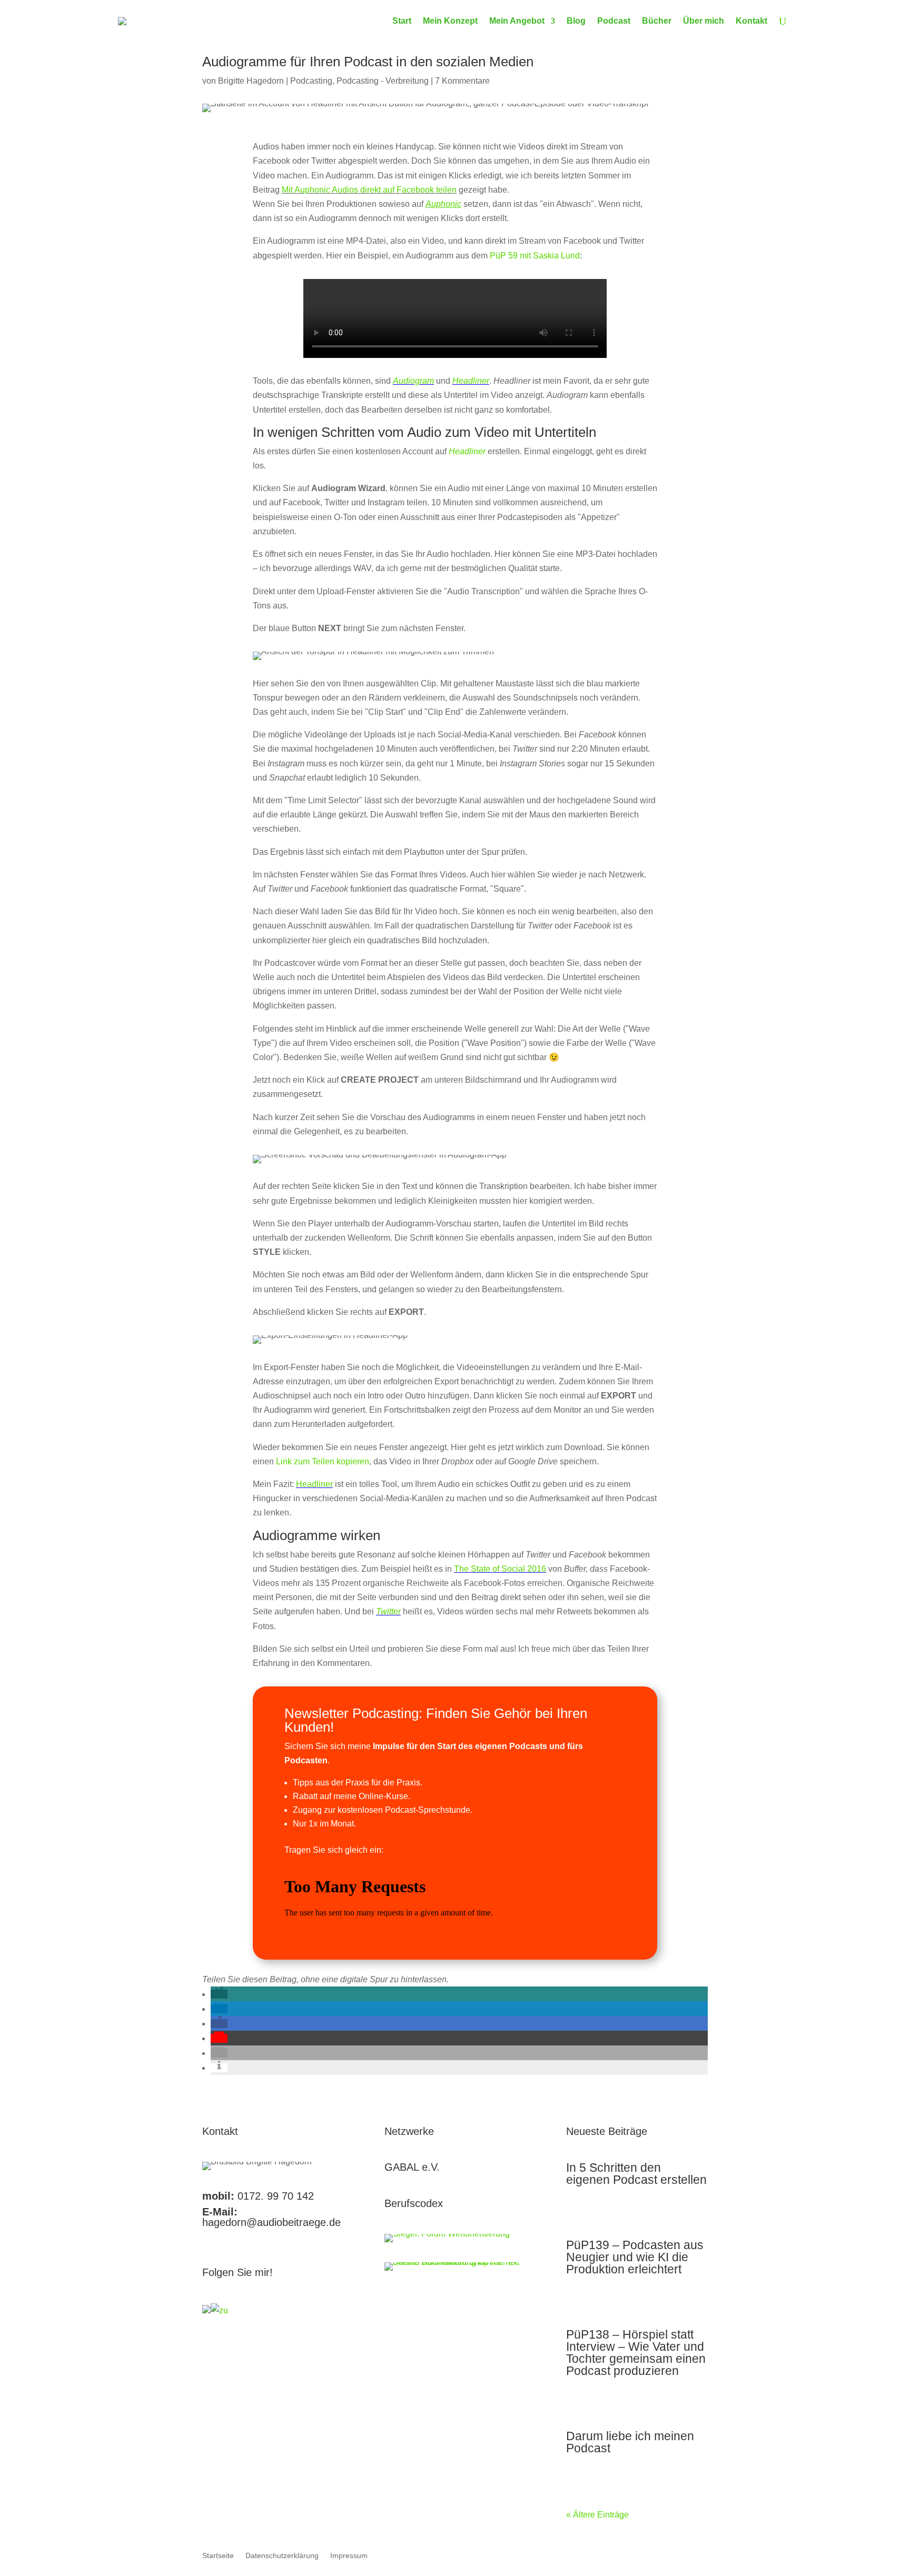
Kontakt (751, 21)
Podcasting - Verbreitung (383, 81)
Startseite (218, 2556)
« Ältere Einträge (597, 2515)
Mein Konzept (450, 21)
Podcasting (311, 81)
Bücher (657, 21)
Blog (576, 21)
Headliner (314, 1484)
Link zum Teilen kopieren (323, 1461)
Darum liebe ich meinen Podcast (630, 2442)
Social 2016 (524, 1569)
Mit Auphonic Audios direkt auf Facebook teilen (369, 190)
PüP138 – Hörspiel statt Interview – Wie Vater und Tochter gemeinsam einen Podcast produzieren (636, 2353)
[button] (219, 1994)
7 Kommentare (462, 81)
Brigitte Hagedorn (251, 81)
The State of (478, 1569)
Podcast (614, 21)
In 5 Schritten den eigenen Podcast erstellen (636, 2174)
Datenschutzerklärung (282, 2556)
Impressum (349, 2556)
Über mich (704, 21)
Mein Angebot (517, 21)
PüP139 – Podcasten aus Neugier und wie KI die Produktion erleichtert (635, 2257)
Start (402, 21)
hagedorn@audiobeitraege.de (271, 2222)
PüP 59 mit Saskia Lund (535, 256)
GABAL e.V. (412, 2167)
